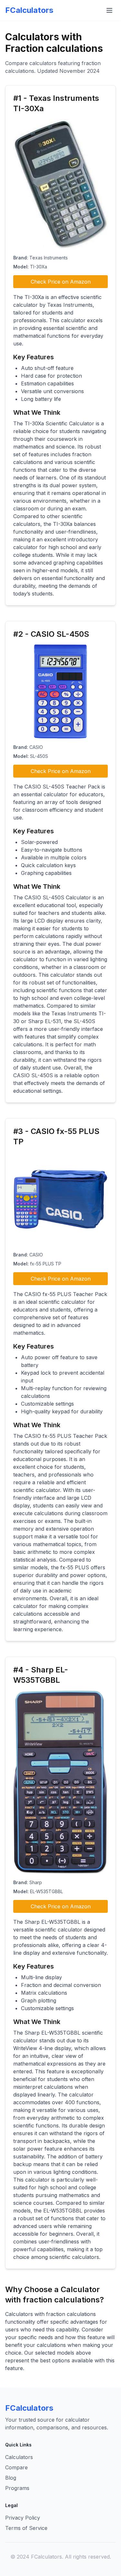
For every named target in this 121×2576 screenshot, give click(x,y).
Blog (11, 2478)
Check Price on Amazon (61, 282)
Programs (17, 2488)
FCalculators (29, 10)
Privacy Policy (23, 2518)
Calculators (19, 2457)
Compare (16, 2467)
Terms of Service (26, 2528)
